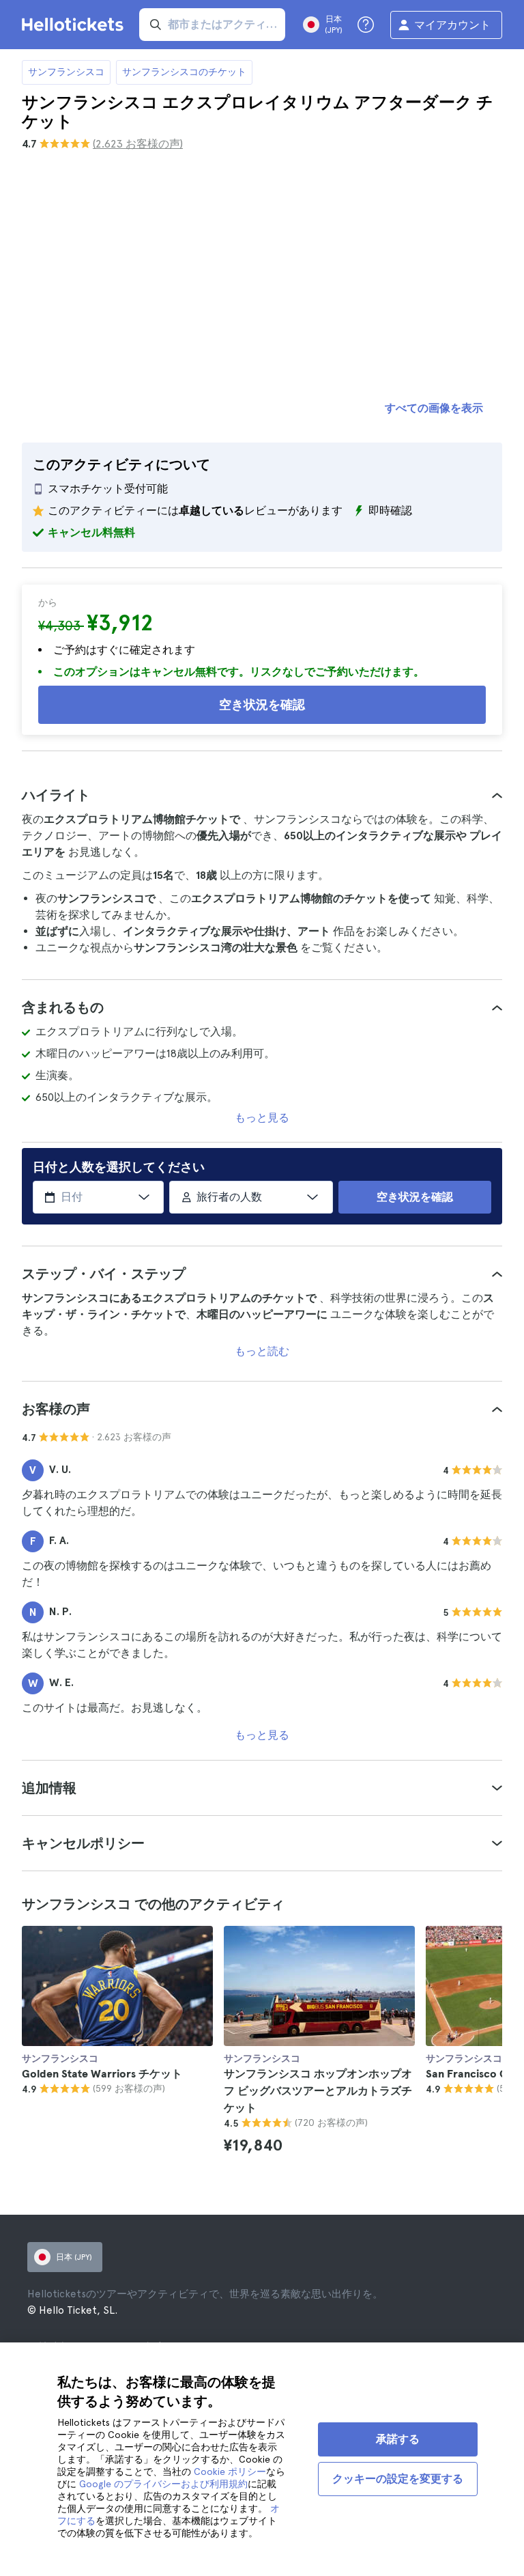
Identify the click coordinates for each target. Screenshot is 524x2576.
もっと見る (262, 1118)
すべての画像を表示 (434, 408)
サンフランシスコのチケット (184, 72)
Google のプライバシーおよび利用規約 (163, 2484)
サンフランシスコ (66, 72)
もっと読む (262, 1351)
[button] (262, 795)
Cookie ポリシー (230, 2472)
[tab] (262, 795)
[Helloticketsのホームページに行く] (75, 25)
